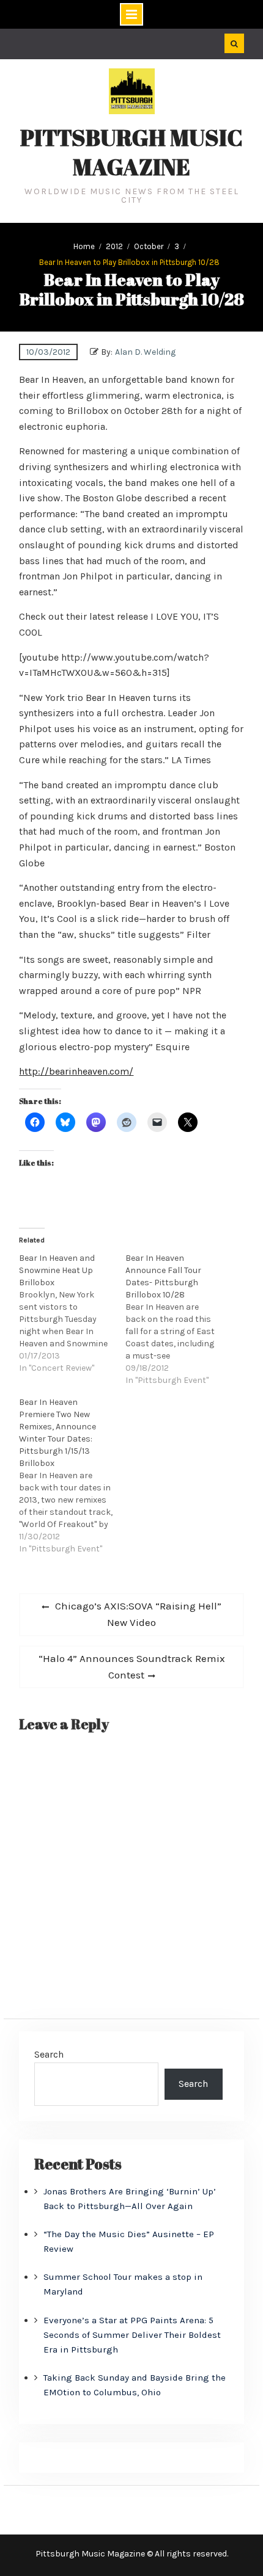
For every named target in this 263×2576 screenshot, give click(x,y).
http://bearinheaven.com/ (76, 1071)
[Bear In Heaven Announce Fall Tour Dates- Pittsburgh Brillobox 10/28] (179, 1319)
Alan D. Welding (145, 352)
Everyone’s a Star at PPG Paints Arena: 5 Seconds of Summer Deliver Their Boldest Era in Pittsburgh (132, 2335)
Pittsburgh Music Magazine (131, 152)
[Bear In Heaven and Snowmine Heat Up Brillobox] (72, 1313)
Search (49, 2054)
